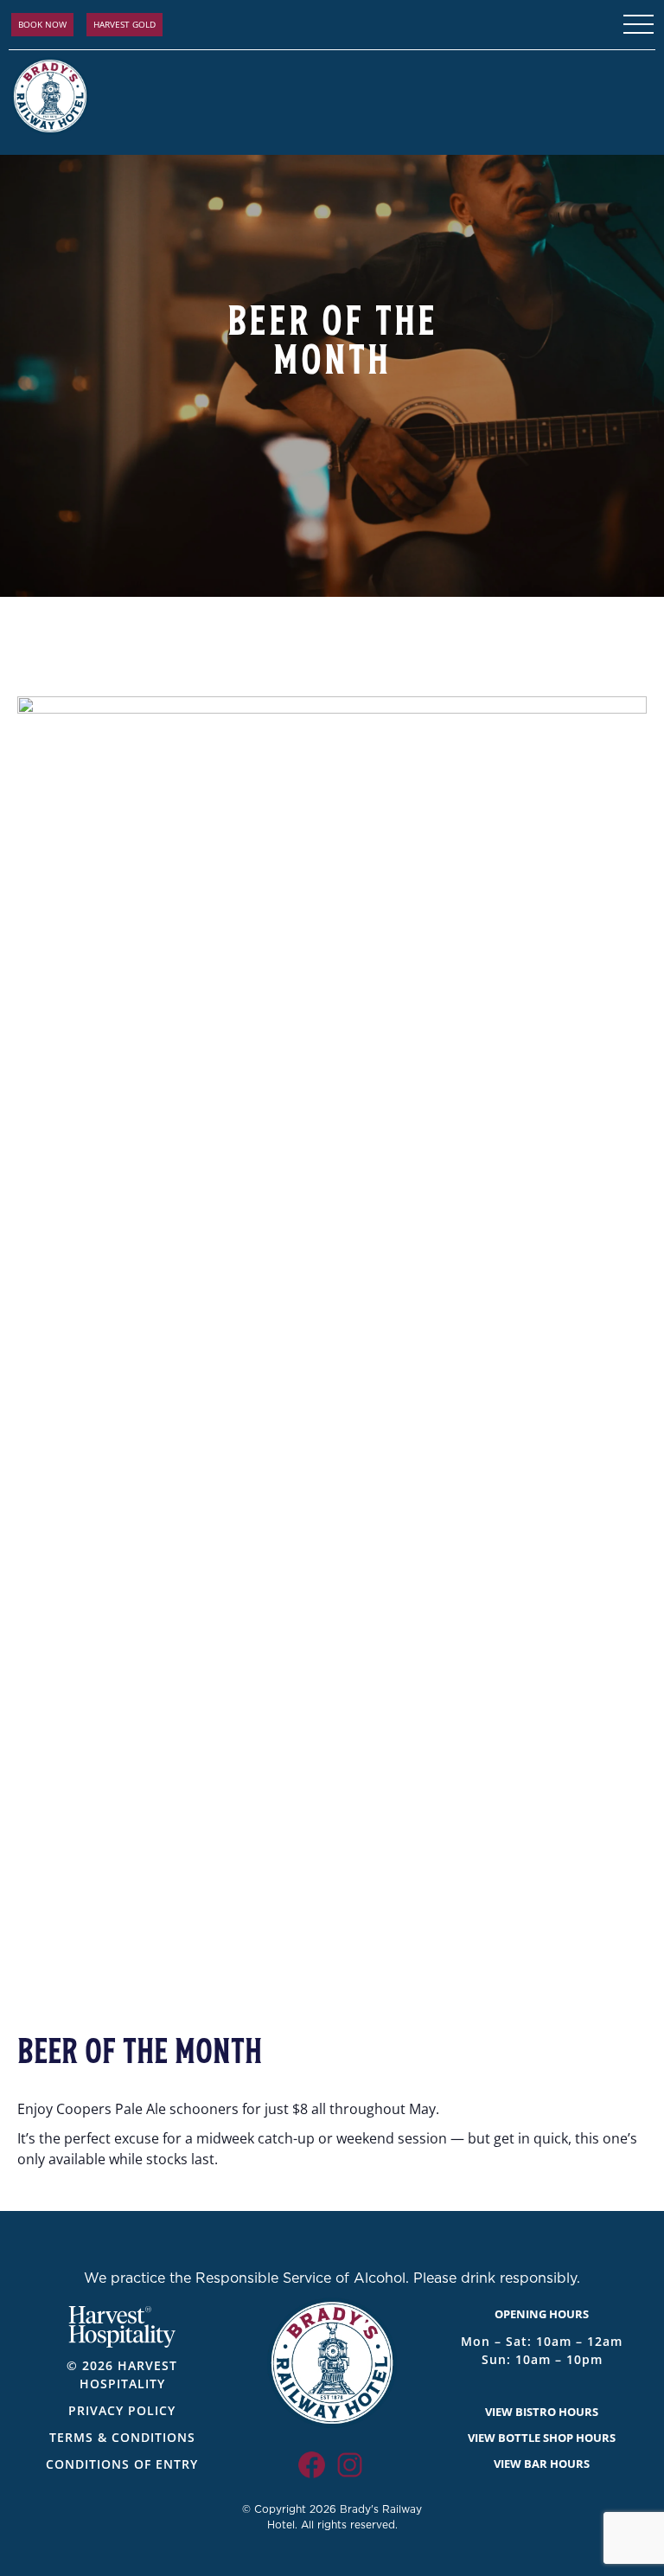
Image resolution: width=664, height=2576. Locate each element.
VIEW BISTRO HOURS (542, 2412)
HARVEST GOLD (124, 24)
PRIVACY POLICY (122, 2410)
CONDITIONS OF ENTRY (122, 2464)
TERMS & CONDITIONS (122, 2437)
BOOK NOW (42, 24)
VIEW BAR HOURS (542, 2464)
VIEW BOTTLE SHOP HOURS (542, 2438)
